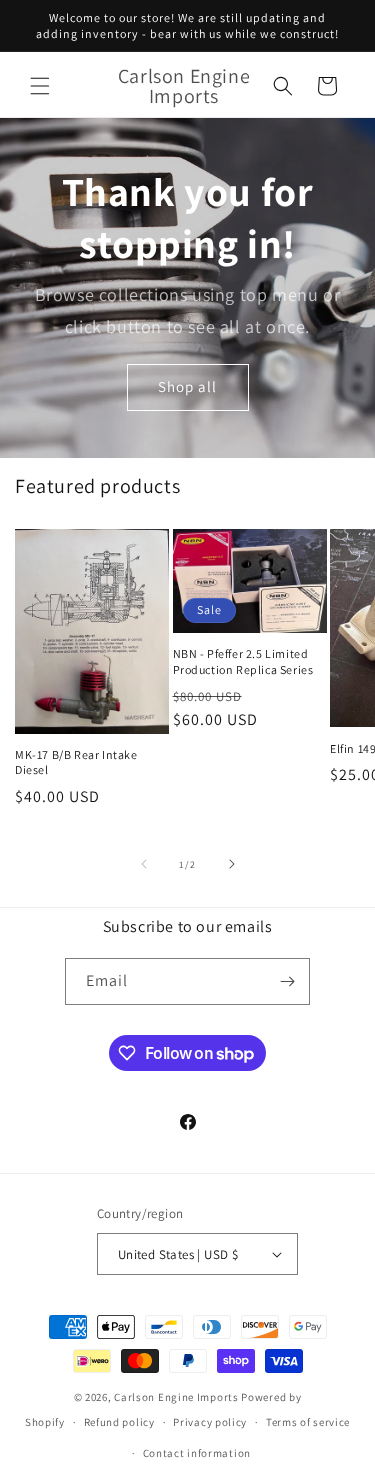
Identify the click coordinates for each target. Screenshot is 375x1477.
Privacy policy (210, 1422)
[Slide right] (232, 864)
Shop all (187, 387)
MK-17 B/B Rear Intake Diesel (76, 762)
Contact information (197, 1453)
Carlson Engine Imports (176, 1397)
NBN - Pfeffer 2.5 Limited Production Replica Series (243, 661)
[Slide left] (144, 864)
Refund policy (119, 1422)
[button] (40, 86)
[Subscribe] (287, 981)
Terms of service (308, 1422)
